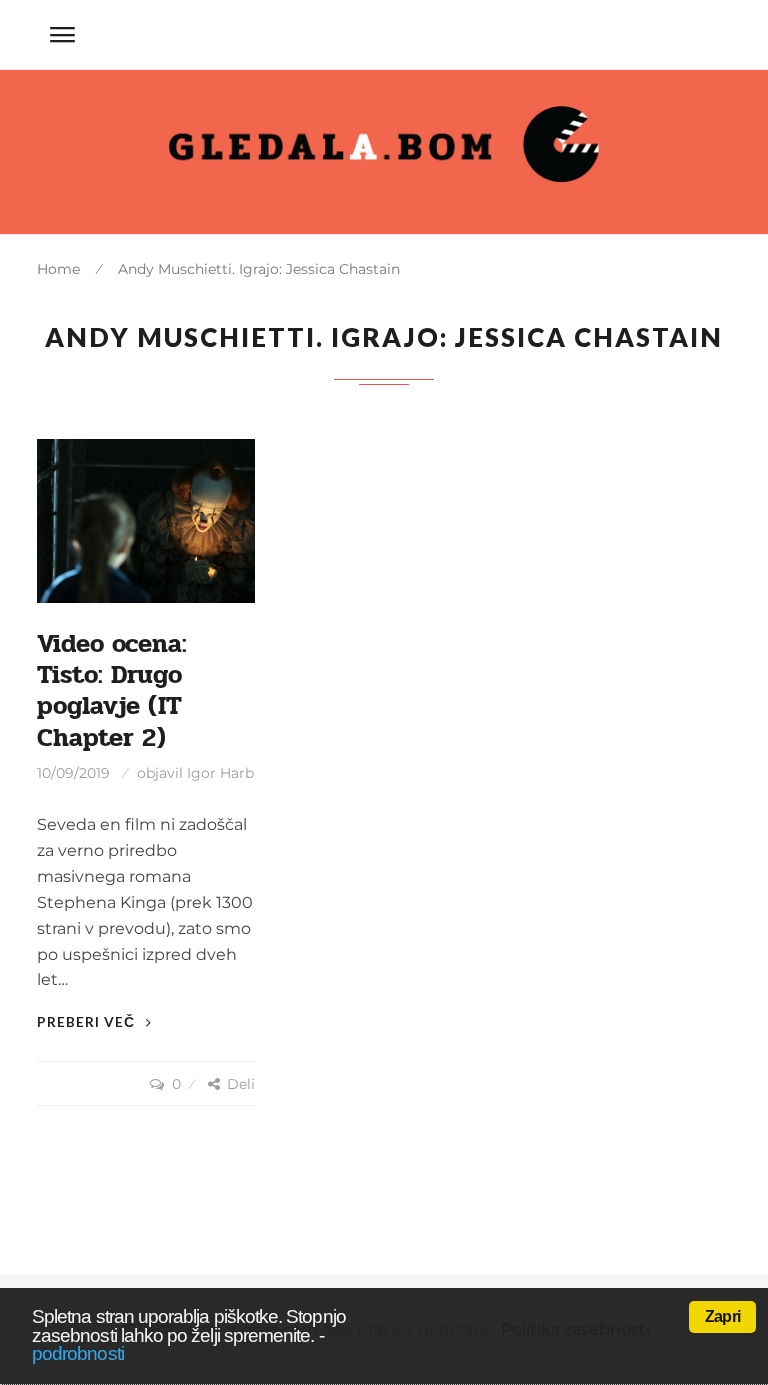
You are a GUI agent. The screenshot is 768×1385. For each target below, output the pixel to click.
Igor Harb (220, 773)
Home (58, 269)
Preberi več (88, 1021)
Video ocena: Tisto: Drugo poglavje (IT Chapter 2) (112, 691)
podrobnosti (78, 1353)
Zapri (722, 1316)
